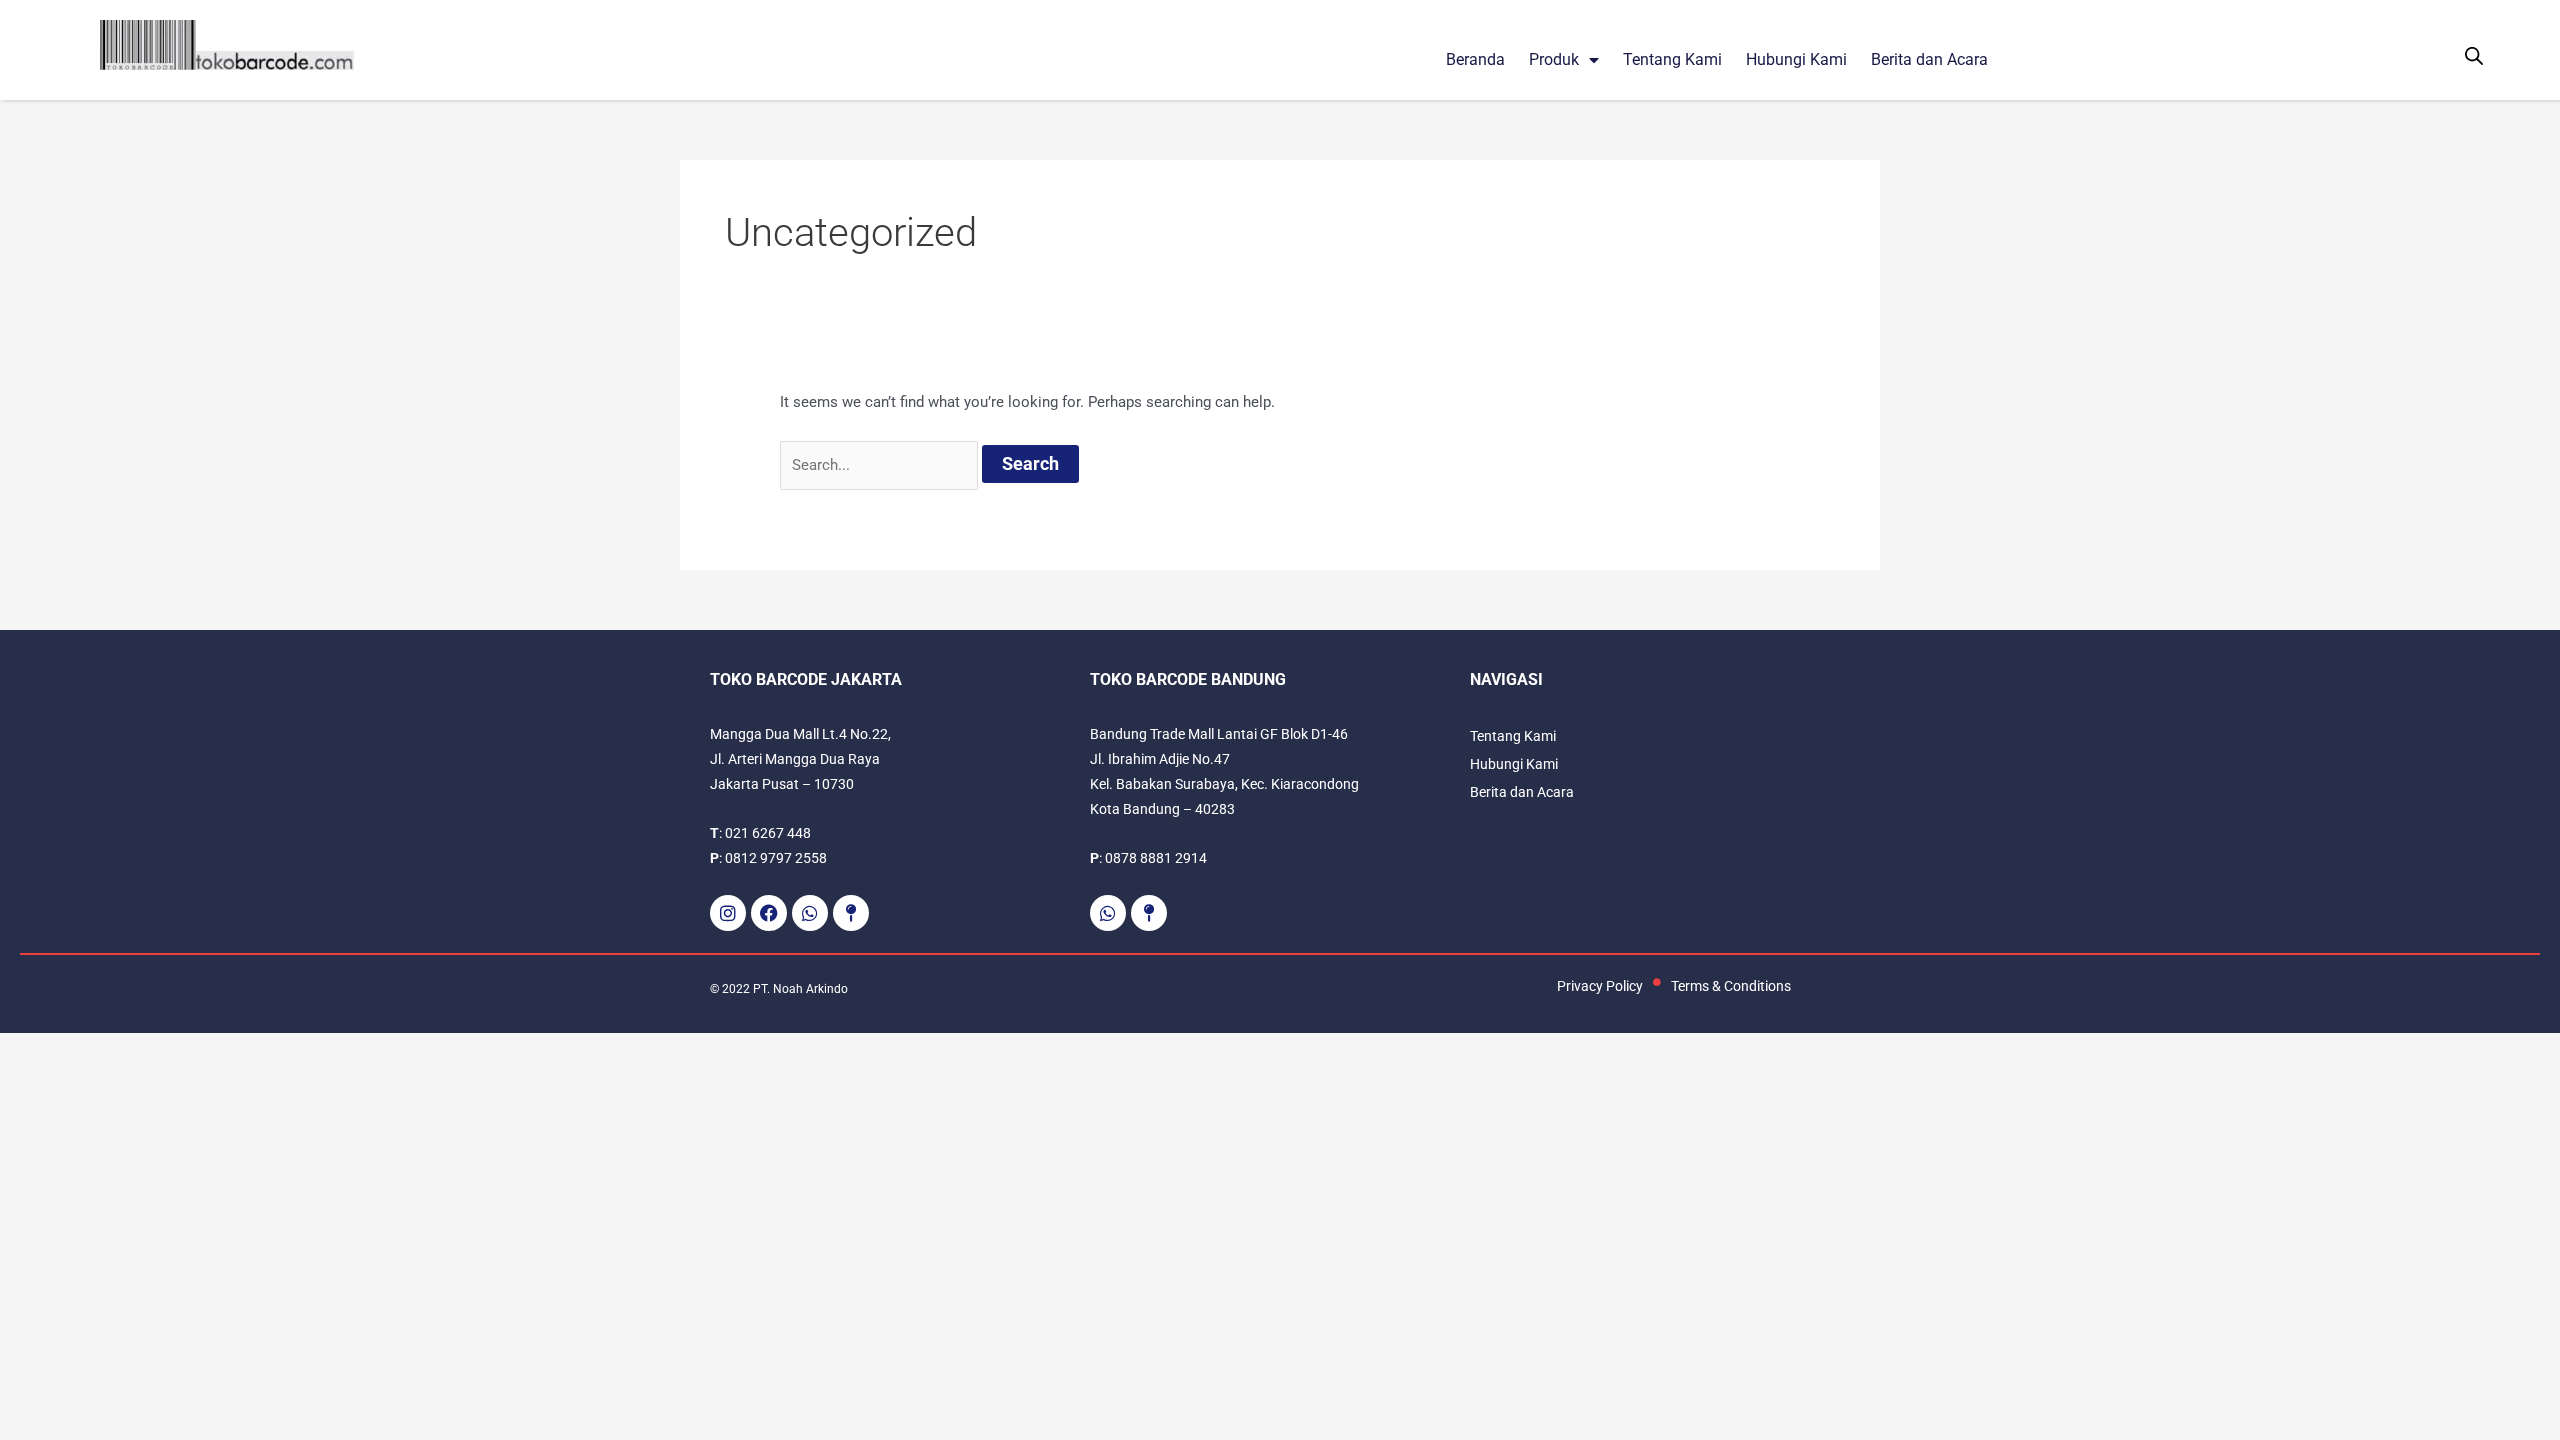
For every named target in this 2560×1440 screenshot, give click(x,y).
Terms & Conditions (1731, 986)
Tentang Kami (1672, 59)
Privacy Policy (1600, 986)
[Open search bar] (2474, 56)
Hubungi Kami (1796, 59)
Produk (1554, 59)
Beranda (1475, 59)
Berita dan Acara (1929, 59)
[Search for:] (881, 465)
